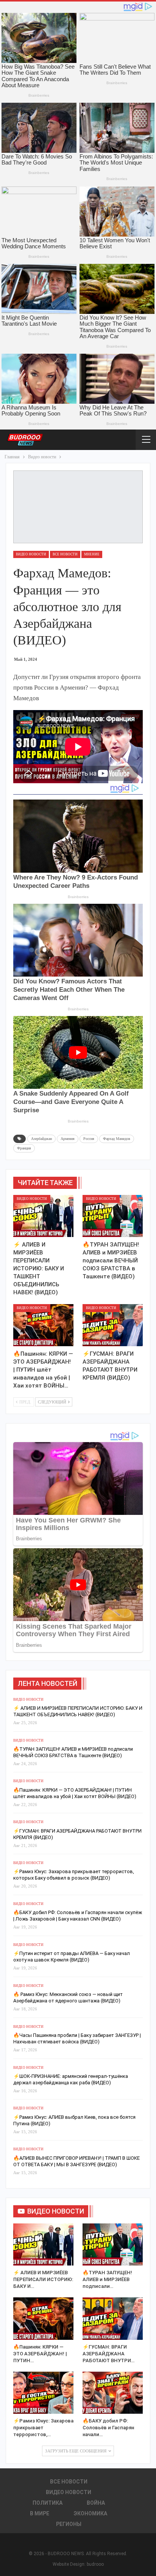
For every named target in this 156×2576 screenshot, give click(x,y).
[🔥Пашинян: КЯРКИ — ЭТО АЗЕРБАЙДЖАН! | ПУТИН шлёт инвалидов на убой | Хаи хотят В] (43, 1325)
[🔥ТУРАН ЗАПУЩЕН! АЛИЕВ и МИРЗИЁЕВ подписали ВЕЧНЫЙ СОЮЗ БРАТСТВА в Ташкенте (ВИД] (113, 1216)
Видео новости (31, 554)
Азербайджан (41, 1139)
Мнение (92, 554)
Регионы (69, 2524)
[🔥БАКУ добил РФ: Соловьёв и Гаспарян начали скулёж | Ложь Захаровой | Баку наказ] (113, 2393)
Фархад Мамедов (117, 1139)
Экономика (90, 2513)
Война (96, 2503)
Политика (48, 2503)
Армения (68, 1139)
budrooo (95, 2564)
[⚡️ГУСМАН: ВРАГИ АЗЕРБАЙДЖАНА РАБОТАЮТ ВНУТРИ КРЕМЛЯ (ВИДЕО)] (113, 1325)
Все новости (65, 554)
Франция (24, 1148)
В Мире (40, 2513)
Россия (89, 1139)
